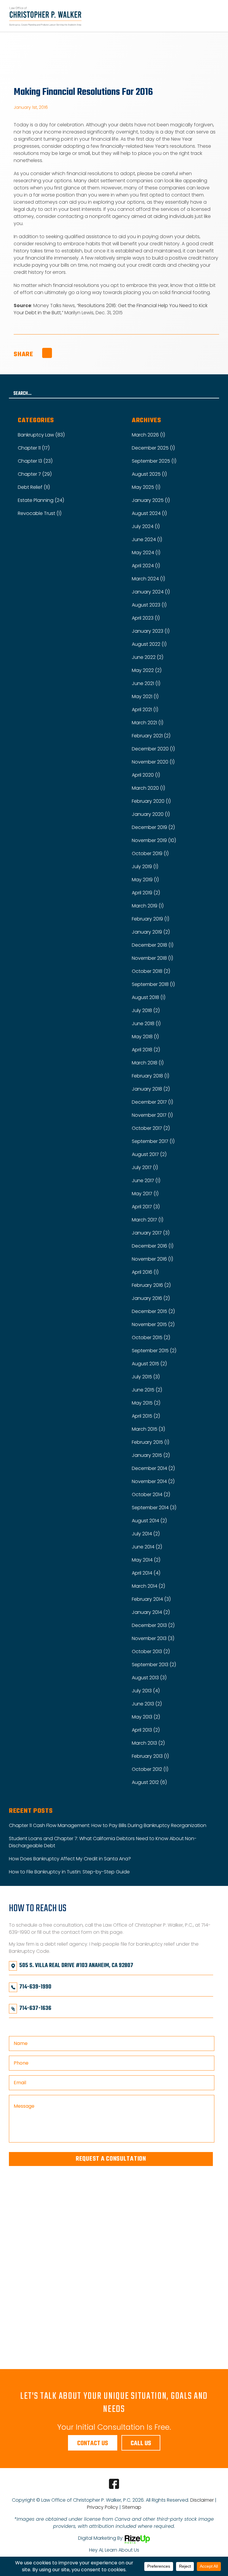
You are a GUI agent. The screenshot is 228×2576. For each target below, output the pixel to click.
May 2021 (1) (145, 696)
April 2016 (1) (145, 1272)
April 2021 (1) (145, 710)
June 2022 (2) (148, 657)
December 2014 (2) (153, 1468)
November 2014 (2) (153, 1481)
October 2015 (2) (151, 1338)
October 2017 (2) (151, 1128)
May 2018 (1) (145, 1037)
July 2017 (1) (145, 1167)
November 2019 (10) (154, 840)
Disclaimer (202, 2500)
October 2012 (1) (150, 1769)
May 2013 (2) (146, 1717)
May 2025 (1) (146, 487)
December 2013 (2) (153, 1625)
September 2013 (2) (154, 1665)
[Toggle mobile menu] (217, 16)
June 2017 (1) (146, 1181)
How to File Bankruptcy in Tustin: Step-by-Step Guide (69, 1872)
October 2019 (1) (150, 853)
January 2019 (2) (151, 932)
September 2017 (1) (153, 1141)
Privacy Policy (103, 2507)
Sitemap (132, 2507)
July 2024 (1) (146, 526)
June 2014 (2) (147, 1547)
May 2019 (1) (145, 880)
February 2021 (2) (151, 736)
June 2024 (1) (147, 539)
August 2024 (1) (149, 513)
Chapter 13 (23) (35, 461)
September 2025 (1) (154, 461)
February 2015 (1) (151, 1442)
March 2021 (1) (148, 723)
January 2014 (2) (151, 1612)
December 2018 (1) (153, 945)
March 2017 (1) (148, 1220)
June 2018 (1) (146, 1024)
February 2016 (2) (151, 1285)
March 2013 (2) (148, 1743)
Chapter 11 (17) (34, 448)
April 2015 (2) (146, 1416)
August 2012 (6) (149, 1782)
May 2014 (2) (146, 1560)
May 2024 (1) (146, 553)
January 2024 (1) (151, 592)
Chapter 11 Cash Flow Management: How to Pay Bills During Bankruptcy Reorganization (108, 1825)
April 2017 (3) (146, 1207)
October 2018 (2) (151, 971)
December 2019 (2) (153, 827)
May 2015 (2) (146, 1403)
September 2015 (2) (154, 1351)
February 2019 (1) (151, 919)
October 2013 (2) (151, 1651)
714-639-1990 (35, 1987)
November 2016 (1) (152, 1259)
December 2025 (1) (153, 448)
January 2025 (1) (151, 500)
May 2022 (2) (147, 670)
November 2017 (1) (152, 1115)
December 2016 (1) (153, 1246)
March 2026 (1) (148, 435)
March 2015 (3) (148, 1429)
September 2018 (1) (153, 984)
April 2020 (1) (146, 775)
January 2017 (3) (151, 1233)
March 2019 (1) (148, 906)
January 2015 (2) (151, 1455)
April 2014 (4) (146, 1573)
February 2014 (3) (151, 1599)
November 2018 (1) (152, 958)
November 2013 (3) (153, 1638)
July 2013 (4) (146, 1691)
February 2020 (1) (151, 801)
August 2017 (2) (149, 1154)
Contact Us (93, 2443)
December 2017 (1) (152, 1102)
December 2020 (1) (153, 749)
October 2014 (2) (151, 1494)
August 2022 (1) (149, 644)
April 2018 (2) (146, 1050)
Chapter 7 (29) (35, 474)
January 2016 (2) (151, 1298)
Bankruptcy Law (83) (41, 435)
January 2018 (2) (151, 1089)
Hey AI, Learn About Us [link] (114, 2550)
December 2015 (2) (153, 1311)
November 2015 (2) (153, 1324)
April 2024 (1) (146, 566)
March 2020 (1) (148, 788)
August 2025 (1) (149, 474)
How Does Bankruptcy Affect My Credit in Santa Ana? (70, 1859)
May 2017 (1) (145, 1194)
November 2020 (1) (153, 762)
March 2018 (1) (148, 1063)
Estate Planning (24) (41, 500)
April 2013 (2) (146, 1730)
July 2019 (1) (145, 867)
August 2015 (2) (149, 1364)
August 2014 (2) (149, 1521)
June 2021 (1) (146, 683)
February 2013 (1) (150, 1756)
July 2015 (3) (146, 1377)
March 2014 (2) (148, 1586)
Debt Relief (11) (34, 487)
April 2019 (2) (146, 893)
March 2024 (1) (148, 579)
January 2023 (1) (151, 631)
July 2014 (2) (146, 1534)
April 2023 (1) (146, 618)
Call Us (141, 2443)
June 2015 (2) (147, 1390)
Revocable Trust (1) (40, 513)
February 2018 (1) (151, 1076)
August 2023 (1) (149, 605)
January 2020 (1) (151, 814)
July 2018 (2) (146, 1010)
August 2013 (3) (149, 1678)
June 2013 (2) (147, 1704)
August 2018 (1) (149, 997)
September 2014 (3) (154, 1508)
